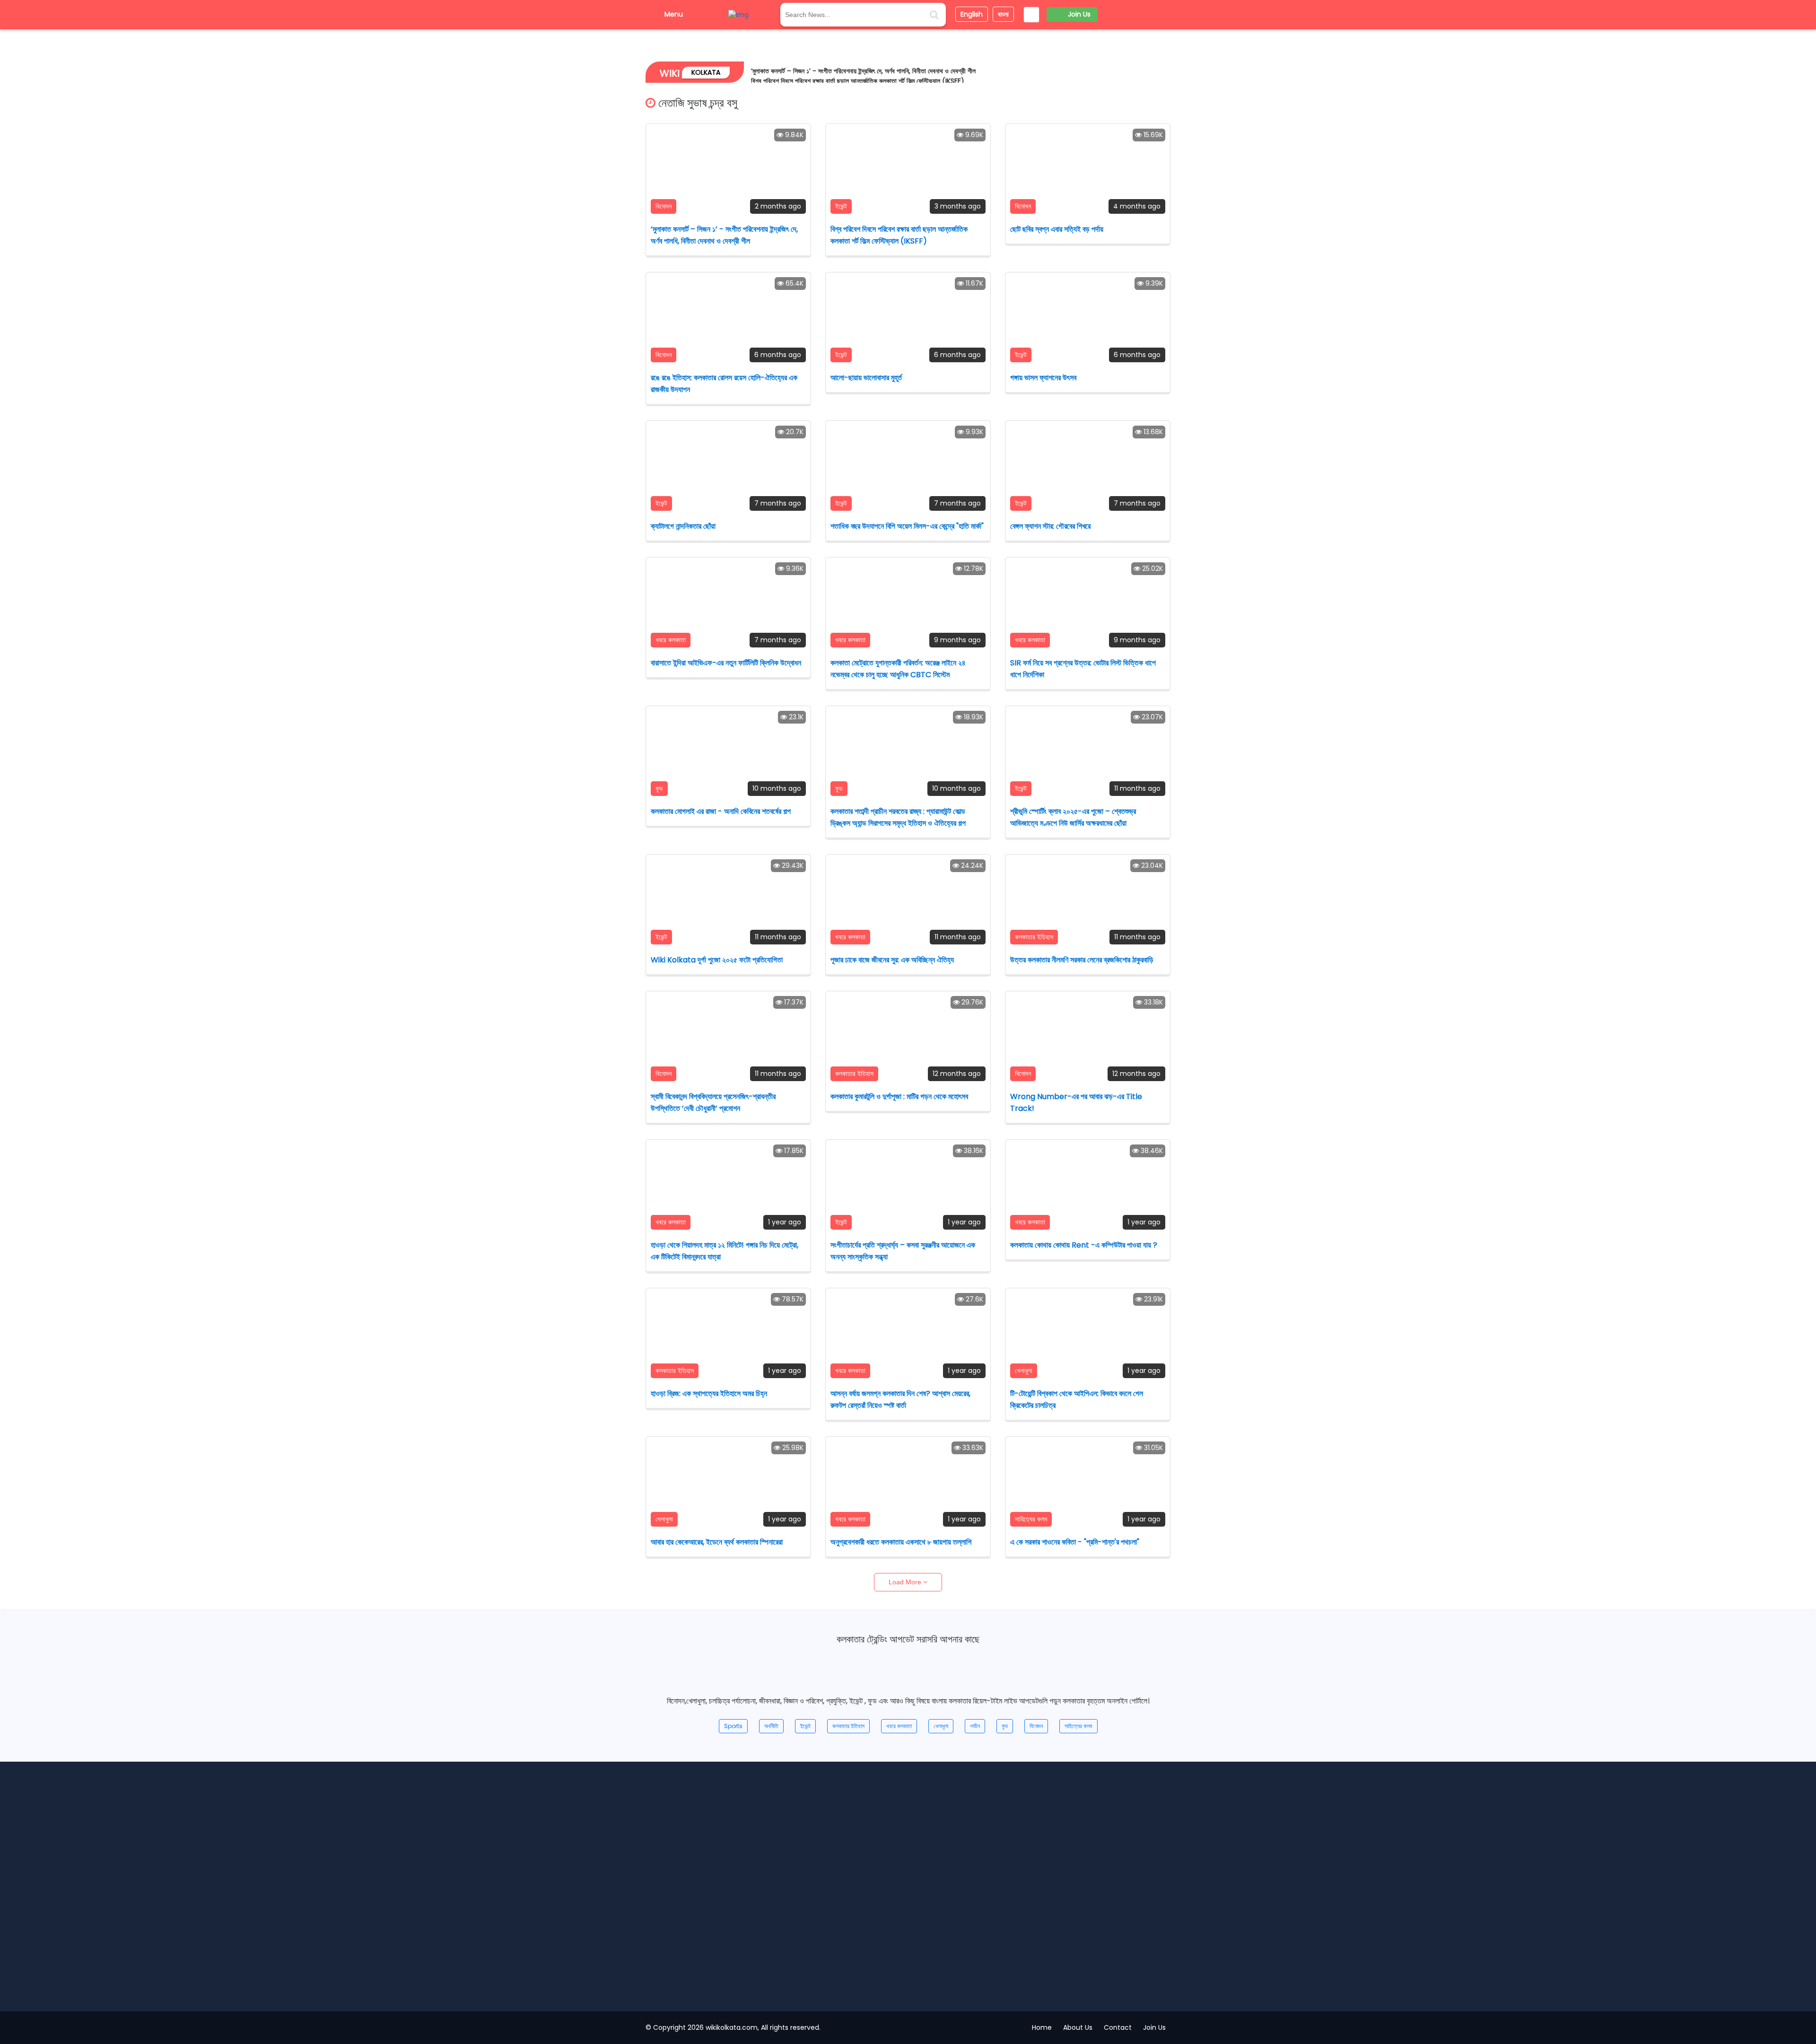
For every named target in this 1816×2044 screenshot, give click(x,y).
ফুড (1005, 1726)
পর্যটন (975, 1726)
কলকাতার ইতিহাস (848, 1726)
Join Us (1159, 1778)
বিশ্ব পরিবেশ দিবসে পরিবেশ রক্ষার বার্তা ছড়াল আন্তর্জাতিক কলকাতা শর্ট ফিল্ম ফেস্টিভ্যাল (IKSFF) (858, 81)
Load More (906, 1582)
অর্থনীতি (771, 1726)
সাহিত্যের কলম (1078, 1726)
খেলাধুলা (941, 1726)
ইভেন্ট (805, 1726)
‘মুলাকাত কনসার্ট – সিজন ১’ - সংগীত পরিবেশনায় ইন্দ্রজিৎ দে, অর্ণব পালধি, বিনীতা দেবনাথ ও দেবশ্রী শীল (863, 71)
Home (1042, 2027)
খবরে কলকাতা (899, 1726)
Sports (733, 1726)
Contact (1118, 2027)
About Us (1078, 2027)
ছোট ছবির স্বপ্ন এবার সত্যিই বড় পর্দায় (913, 1916)
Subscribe (1032, 1983)
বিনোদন (1036, 1726)
